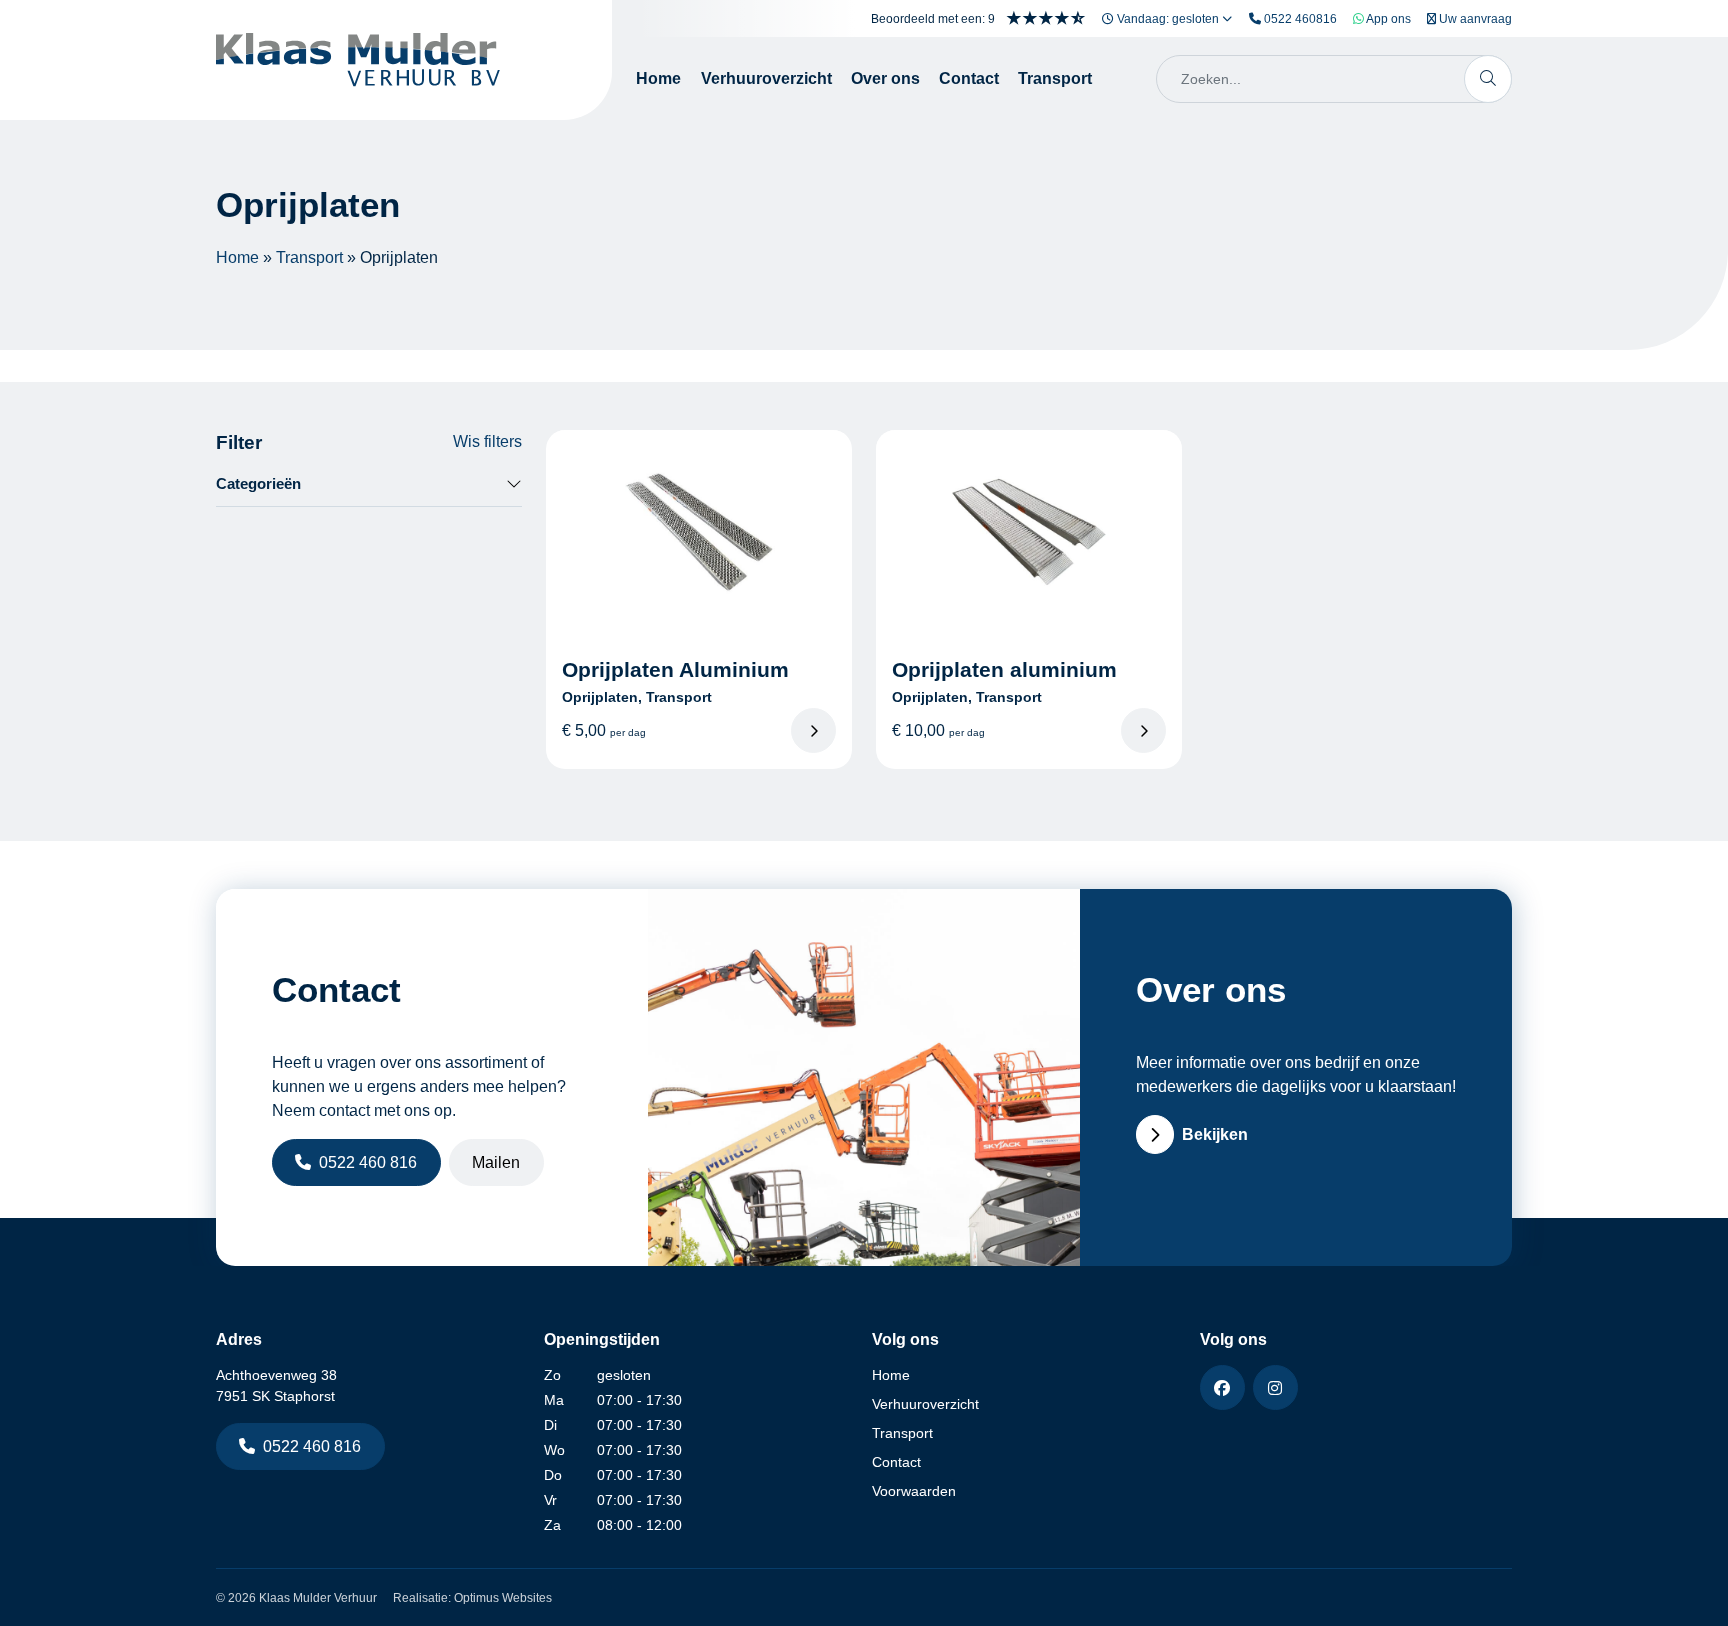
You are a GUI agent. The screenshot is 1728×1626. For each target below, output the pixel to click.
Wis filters (487, 441)
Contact (969, 78)
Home (658, 78)
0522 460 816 (368, 1162)
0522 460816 (1299, 19)
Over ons (885, 78)
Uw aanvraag (1474, 19)
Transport (1055, 78)
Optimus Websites (503, 1598)
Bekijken (1215, 1134)
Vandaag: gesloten (1168, 19)
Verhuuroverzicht (766, 78)
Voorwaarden (914, 1491)
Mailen (496, 1162)
